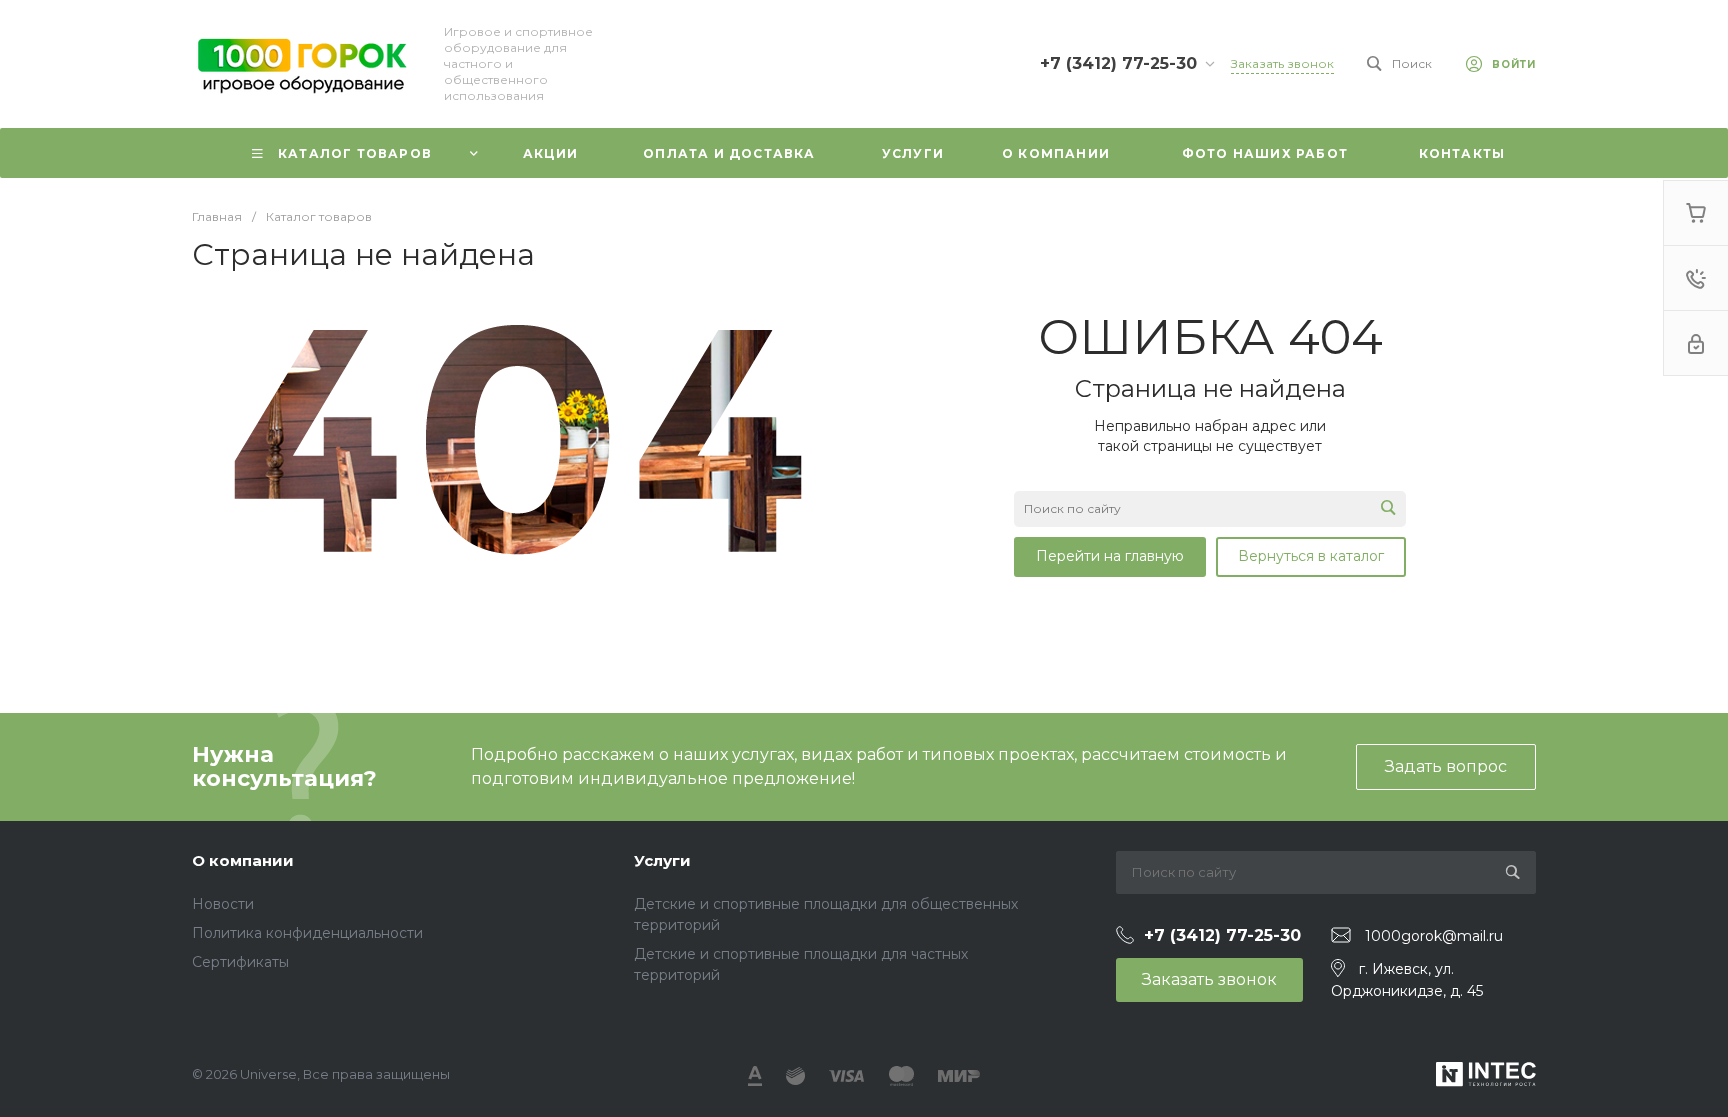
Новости (223, 904)
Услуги (662, 860)
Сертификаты (240, 962)
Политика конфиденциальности (307, 933)
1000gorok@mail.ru (1434, 936)
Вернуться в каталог (1311, 556)
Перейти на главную (1110, 556)
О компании (243, 860)
